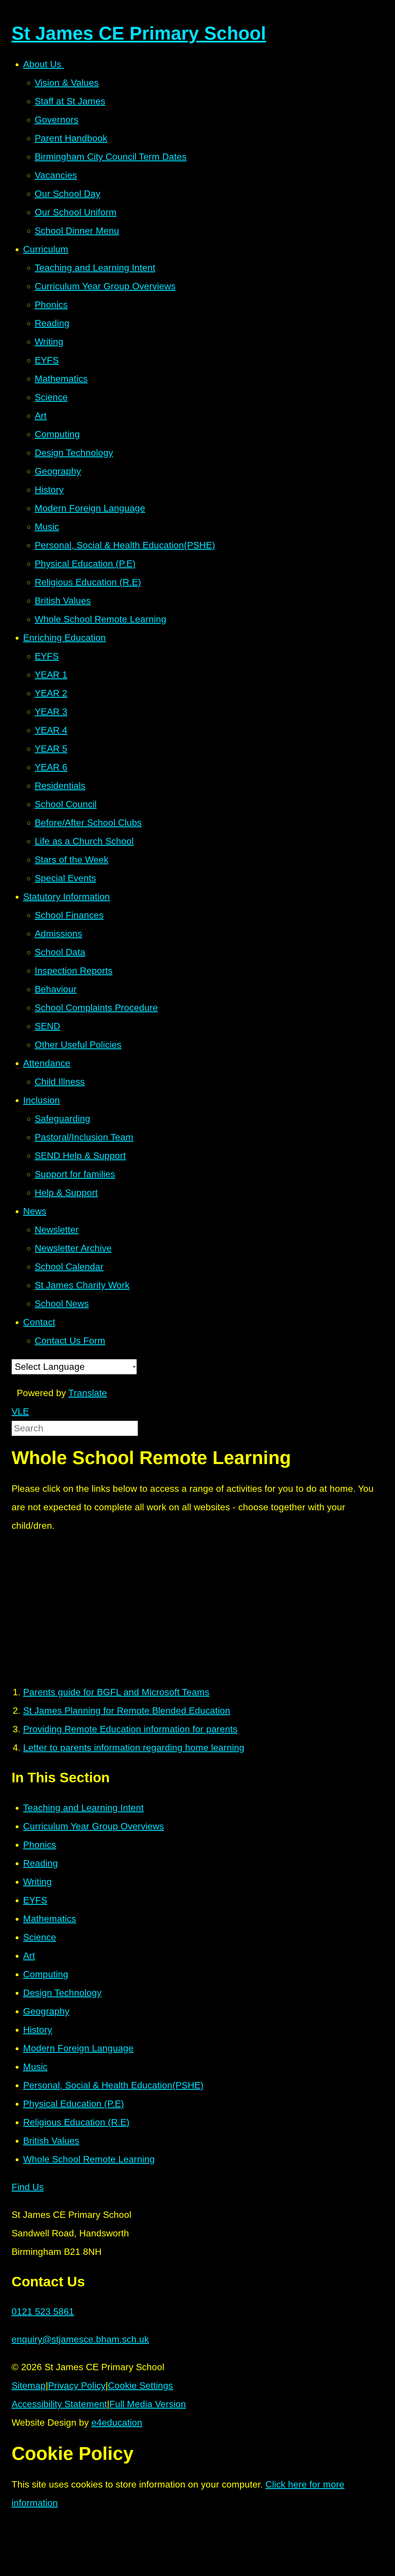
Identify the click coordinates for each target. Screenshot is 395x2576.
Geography (46, 2011)
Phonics (40, 1845)
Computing (46, 1974)
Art (29, 1956)
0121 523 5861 (43, 2312)
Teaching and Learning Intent (83, 1808)
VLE (20, 1411)
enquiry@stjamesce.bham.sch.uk (80, 2339)
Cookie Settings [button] (140, 2386)
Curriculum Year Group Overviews (94, 1826)
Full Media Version (148, 2404)
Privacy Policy (77, 2386)
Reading (40, 1863)
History (38, 2030)
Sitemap (29, 2386)
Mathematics (50, 1919)
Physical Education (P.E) (74, 2104)
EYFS (35, 1900)
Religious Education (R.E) (76, 2122)
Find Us (28, 2187)
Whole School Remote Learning (89, 2159)
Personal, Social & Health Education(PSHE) (113, 2085)
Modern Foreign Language (78, 2048)
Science (40, 1937)
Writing (37, 1882)
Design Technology (62, 1993)
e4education (117, 2423)
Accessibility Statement (59, 2404)
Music (35, 2067)
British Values (51, 2141)
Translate (88, 1393)
